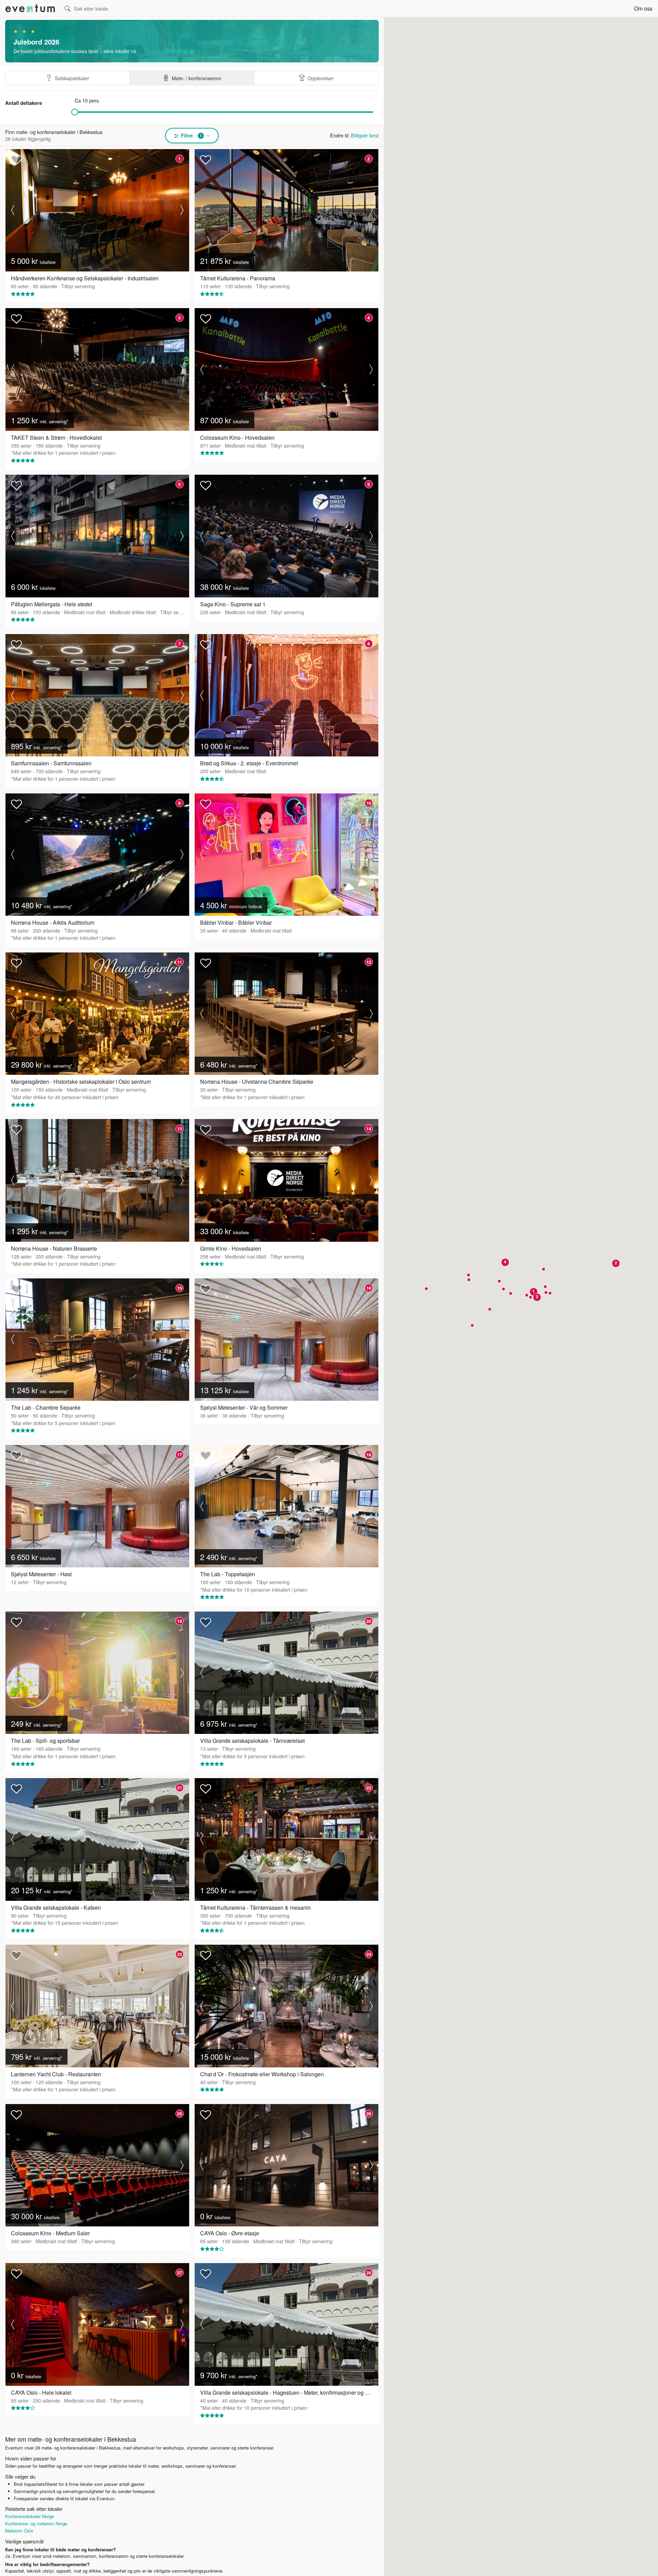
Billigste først (365, 135)
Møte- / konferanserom (197, 78)
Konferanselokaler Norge (29, 2516)
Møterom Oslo (19, 2531)
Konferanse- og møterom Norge (36, 2523)
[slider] (75, 112)
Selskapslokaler (72, 78)
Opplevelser (321, 78)
